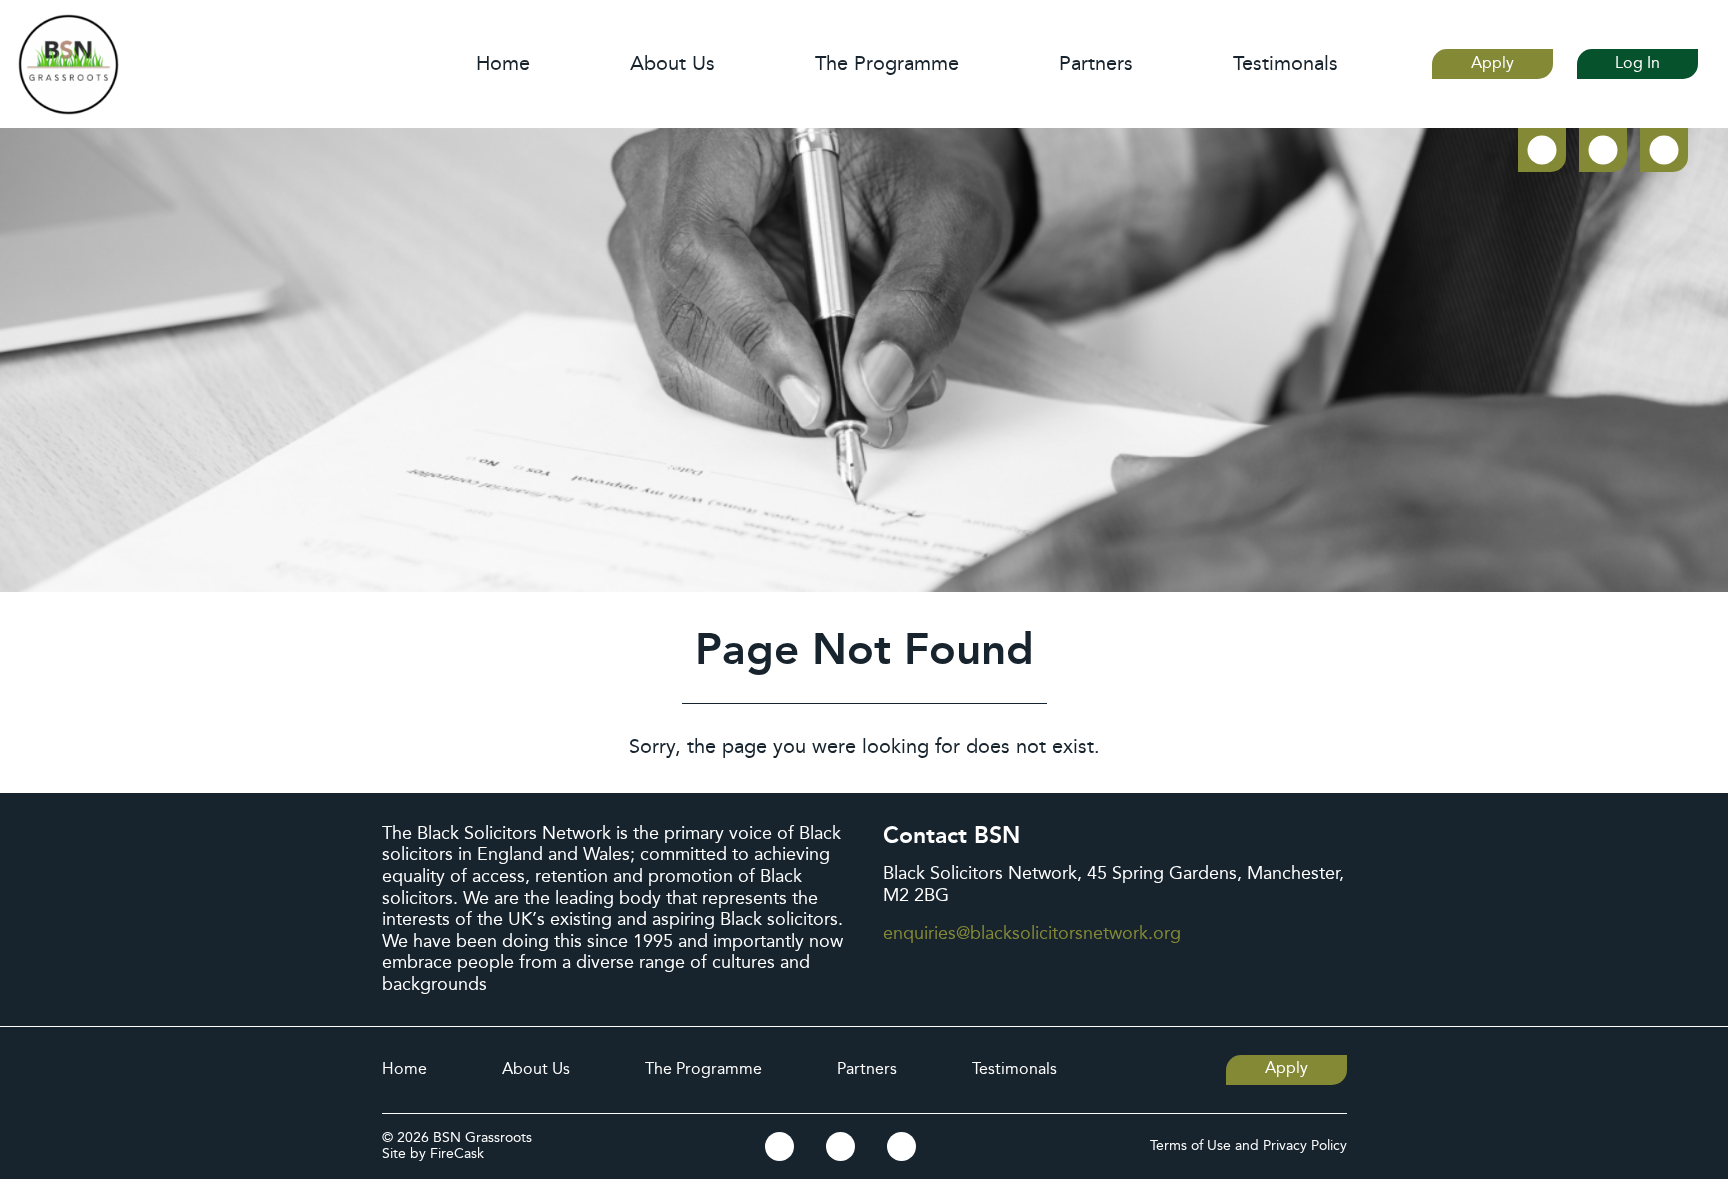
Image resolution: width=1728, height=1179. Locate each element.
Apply (1492, 63)
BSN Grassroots (482, 1138)
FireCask (457, 1154)
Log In (1637, 63)
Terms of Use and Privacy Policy (1248, 1146)
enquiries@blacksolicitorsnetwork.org (1032, 933)
